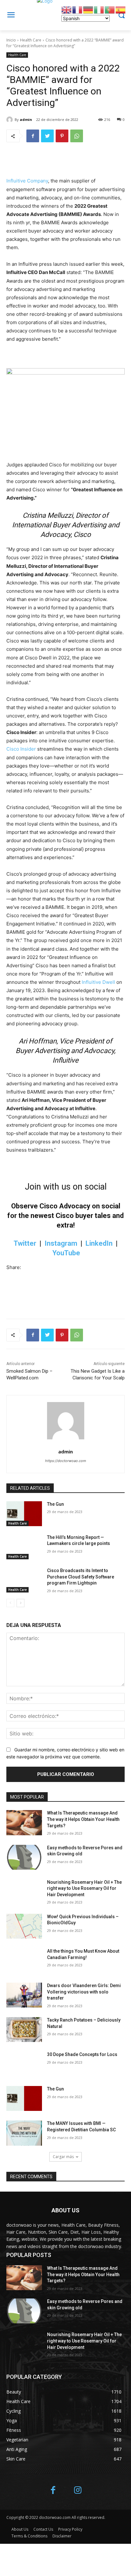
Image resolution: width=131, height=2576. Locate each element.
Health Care (31, 40)
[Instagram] (78, 2491)
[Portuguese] (110, 9)
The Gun (55, 1504)
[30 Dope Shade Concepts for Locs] (24, 2064)
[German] (88, 9)
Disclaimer (62, 2536)
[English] (67, 9)
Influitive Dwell (98, 982)
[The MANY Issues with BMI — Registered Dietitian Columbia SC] (24, 2133)
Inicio (11, 40)
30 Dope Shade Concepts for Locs (82, 2054)
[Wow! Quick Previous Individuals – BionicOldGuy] (24, 1926)
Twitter (25, 1243)
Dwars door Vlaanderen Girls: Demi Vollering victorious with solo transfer (84, 1992)
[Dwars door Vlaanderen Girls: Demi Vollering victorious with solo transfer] (24, 1995)
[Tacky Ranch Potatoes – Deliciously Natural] (24, 2030)
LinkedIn (99, 1243)
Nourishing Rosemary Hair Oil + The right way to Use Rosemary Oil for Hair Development (84, 1888)
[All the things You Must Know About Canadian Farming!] (24, 1961)
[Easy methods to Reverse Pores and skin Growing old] (24, 1857)
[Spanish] (121, 9)
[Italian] (99, 9)
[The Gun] (24, 1514)
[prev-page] (10, 1603)
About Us (20, 2529)
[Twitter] (47, 136)
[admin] (10, 120)
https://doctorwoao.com (66, 1461)
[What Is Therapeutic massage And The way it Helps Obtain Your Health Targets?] (24, 1823)
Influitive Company (27, 181)
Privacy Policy (70, 2529)
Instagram (61, 1243)
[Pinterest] (62, 136)
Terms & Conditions (29, 2536)
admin (26, 119)
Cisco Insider (21, 749)
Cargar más (63, 2157)
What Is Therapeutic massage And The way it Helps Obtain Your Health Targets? (83, 1819)
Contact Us (43, 2529)
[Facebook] (33, 136)
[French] (78, 9)
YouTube (66, 1253)
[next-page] (21, 1603)
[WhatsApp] (77, 136)
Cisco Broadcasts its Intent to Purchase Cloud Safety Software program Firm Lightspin (81, 1577)
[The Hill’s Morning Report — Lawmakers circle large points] (24, 1547)
